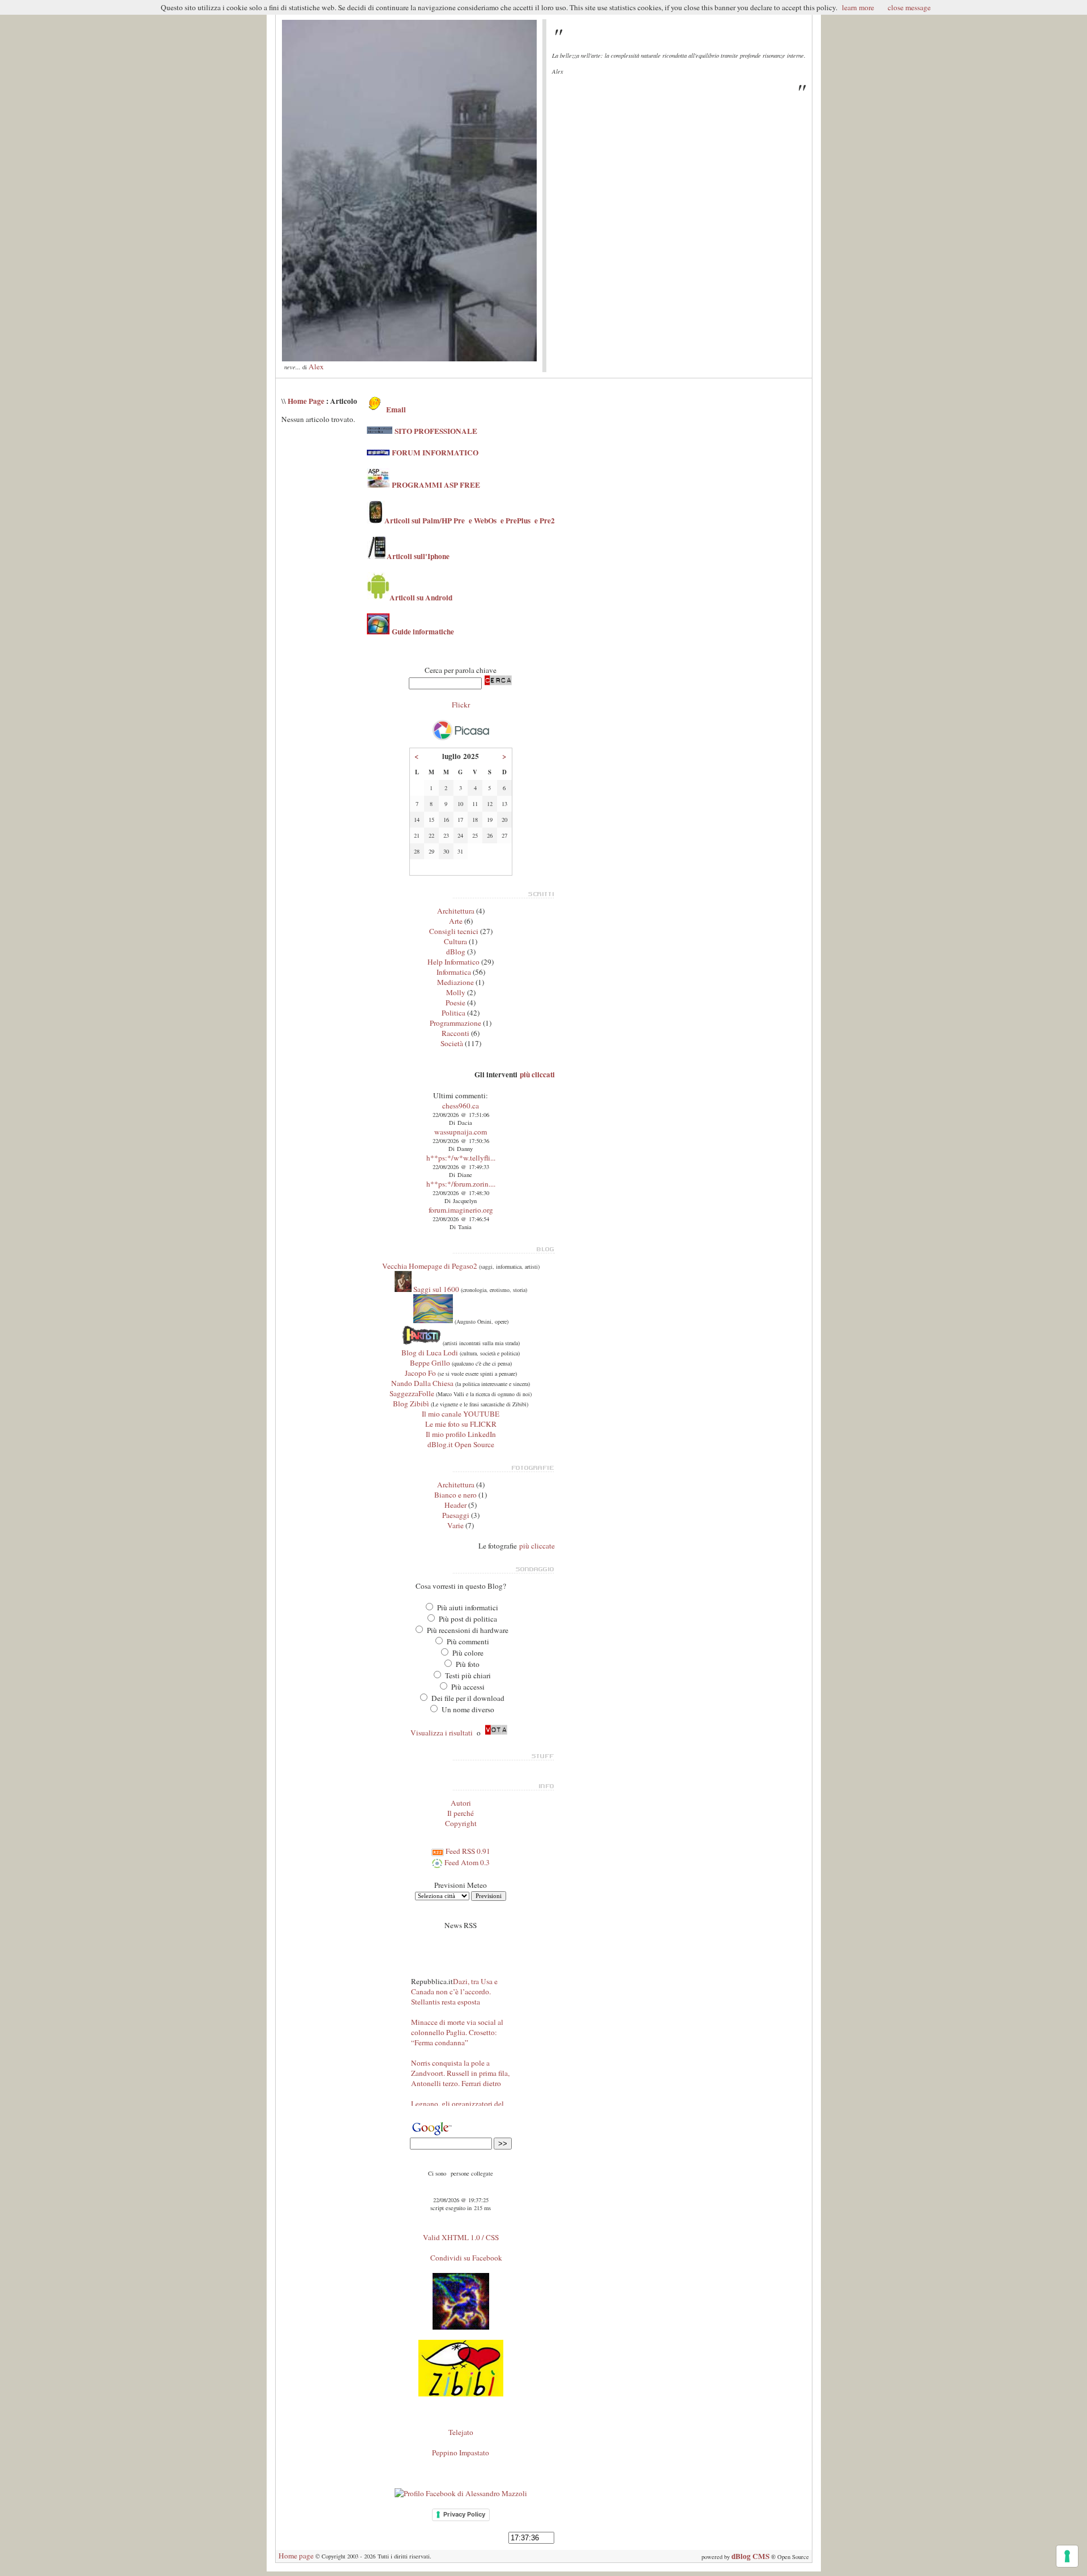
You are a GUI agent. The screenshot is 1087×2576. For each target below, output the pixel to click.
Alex (316, 366)
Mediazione (455, 982)
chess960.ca (461, 1106)
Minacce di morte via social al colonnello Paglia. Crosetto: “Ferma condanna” (457, 2015)
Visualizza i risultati (442, 1733)
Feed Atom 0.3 (466, 1862)
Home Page (306, 401)
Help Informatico (453, 962)
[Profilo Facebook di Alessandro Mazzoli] (461, 2493)
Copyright (461, 1823)
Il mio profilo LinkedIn (461, 1434)
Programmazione (455, 1023)
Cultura (455, 941)
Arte (456, 921)
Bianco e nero (455, 1495)
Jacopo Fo (420, 1373)
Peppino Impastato (461, 2453)
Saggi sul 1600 (435, 1289)
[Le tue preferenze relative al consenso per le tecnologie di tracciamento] (1067, 2556)
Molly (456, 992)
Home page (296, 2556)
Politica (453, 1013)
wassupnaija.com (461, 1132)
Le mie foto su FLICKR (461, 1424)
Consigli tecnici (454, 931)
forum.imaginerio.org (461, 1210)
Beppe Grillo (430, 1363)
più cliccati (537, 1074)
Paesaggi (456, 1515)
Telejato (461, 2432)
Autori (461, 1803)
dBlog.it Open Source (461, 1444)
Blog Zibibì (411, 1404)
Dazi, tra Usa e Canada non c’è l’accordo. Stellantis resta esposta (454, 1974)
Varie (455, 1525)
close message (909, 7)
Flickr (461, 705)
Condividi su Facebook (466, 2258)
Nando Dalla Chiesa (422, 1383)
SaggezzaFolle (412, 1393)
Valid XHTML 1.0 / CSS (461, 2237)
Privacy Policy (464, 2514)
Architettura (456, 911)
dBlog (456, 952)
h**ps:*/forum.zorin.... (461, 1184)
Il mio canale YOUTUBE (461, 1414)
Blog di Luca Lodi (430, 1353)
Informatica (454, 972)
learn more (858, 7)
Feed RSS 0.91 (467, 1851)
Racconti (455, 1033)
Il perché (461, 1813)
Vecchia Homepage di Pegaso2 (430, 1266)
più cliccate (537, 1546)
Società (452, 1043)
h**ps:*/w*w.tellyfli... (461, 1158)
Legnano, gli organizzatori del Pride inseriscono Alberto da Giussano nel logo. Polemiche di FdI (461, 2102)
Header (455, 1505)
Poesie (455, 1003)
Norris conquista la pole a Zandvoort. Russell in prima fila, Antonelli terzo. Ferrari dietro (460, 2056)
